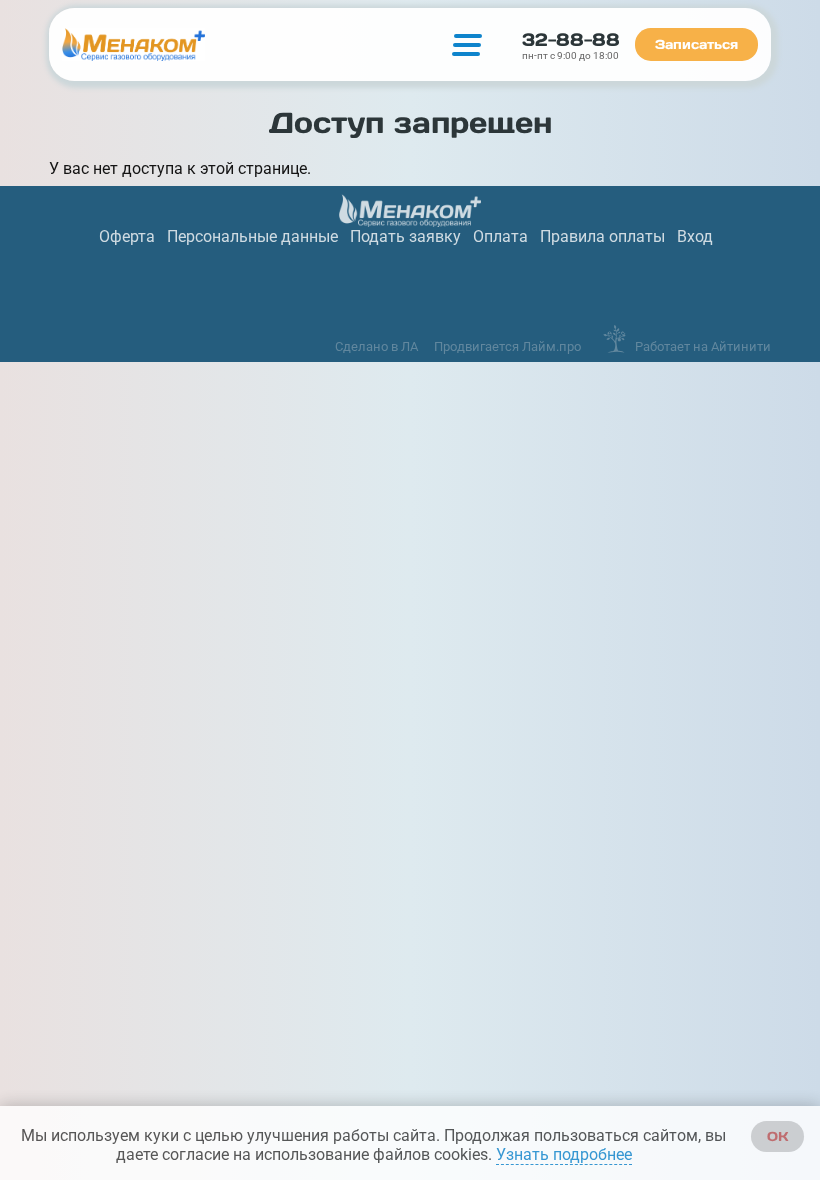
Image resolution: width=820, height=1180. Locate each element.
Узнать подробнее (564, 1154)
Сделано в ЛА (376, 346)
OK (777, 1136)
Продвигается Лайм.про (507, 346)
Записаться (696, 44)
